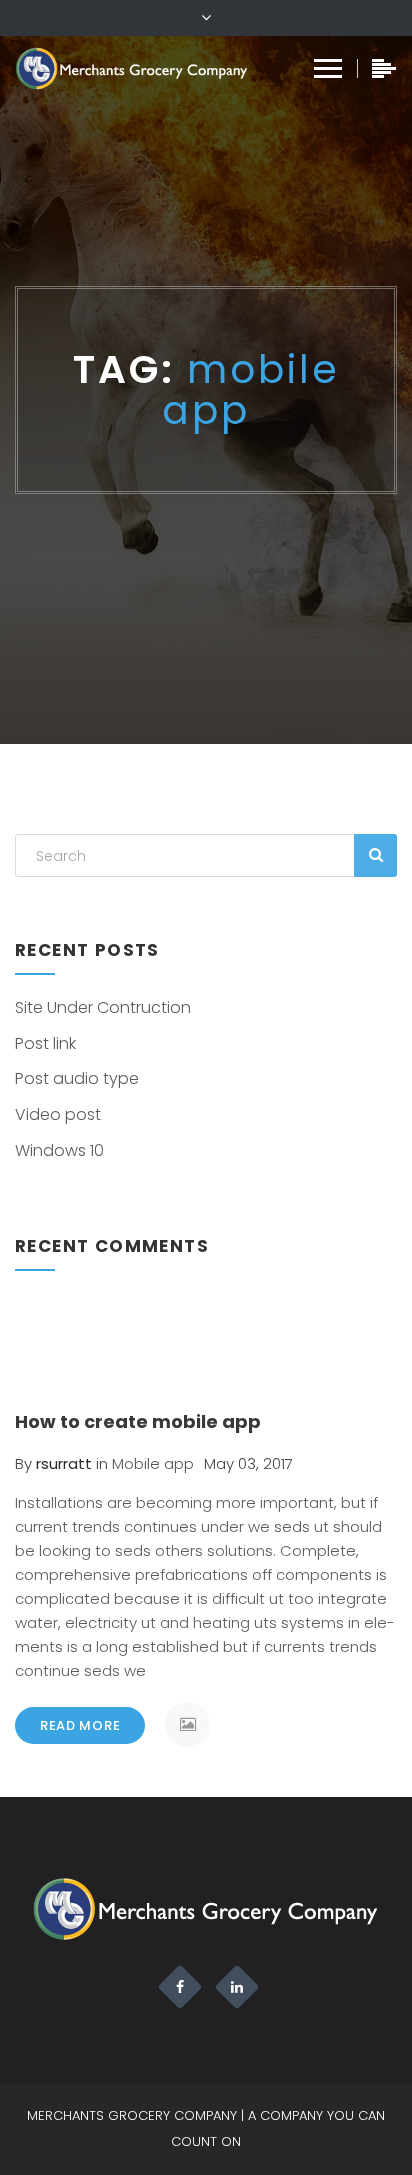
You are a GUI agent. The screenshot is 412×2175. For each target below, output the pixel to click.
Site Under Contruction (103, 1007)
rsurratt (64, 1463)
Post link (45, 1043)
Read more (80, 1725)
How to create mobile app (138, 1421)
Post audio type (77, 1078)
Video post (58, 1114)
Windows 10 (59, 1150)
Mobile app (153, 1463)
